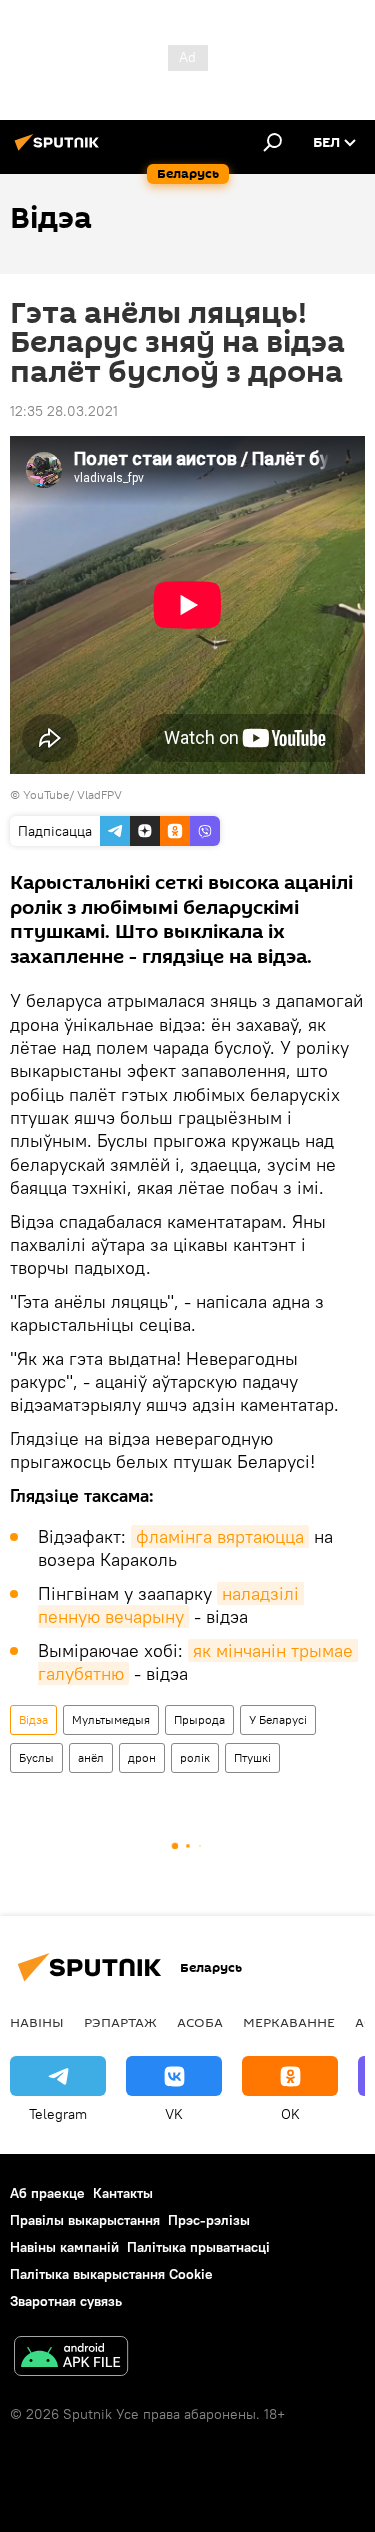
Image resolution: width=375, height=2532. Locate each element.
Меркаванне (289, 2022)
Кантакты (123, 2193)
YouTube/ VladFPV (72, 794)
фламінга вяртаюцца (220, 1536)
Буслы (36, 1757)
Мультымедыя (111, 1719)
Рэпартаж (120, 2022)
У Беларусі (278, 1719)
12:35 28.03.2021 (64, 411)
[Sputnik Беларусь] (60, 150)
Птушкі (252, 1757)
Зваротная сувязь (66, 2301)
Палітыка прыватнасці (198, 2247)
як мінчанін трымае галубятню (198, 1662)
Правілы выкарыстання (85, 2220)
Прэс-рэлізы (209, 2220)
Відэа (33, 1719)
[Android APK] (71, 2358)
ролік (195, 1757)
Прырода (199, 1719)
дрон (142, 1757)
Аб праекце (47, 2193)
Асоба (200, 2022)
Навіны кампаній (64, 2247)
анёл (91, 1757)
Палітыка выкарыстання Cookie (111, 2274)
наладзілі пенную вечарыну (171, 1605)
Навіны (37, 2022)
